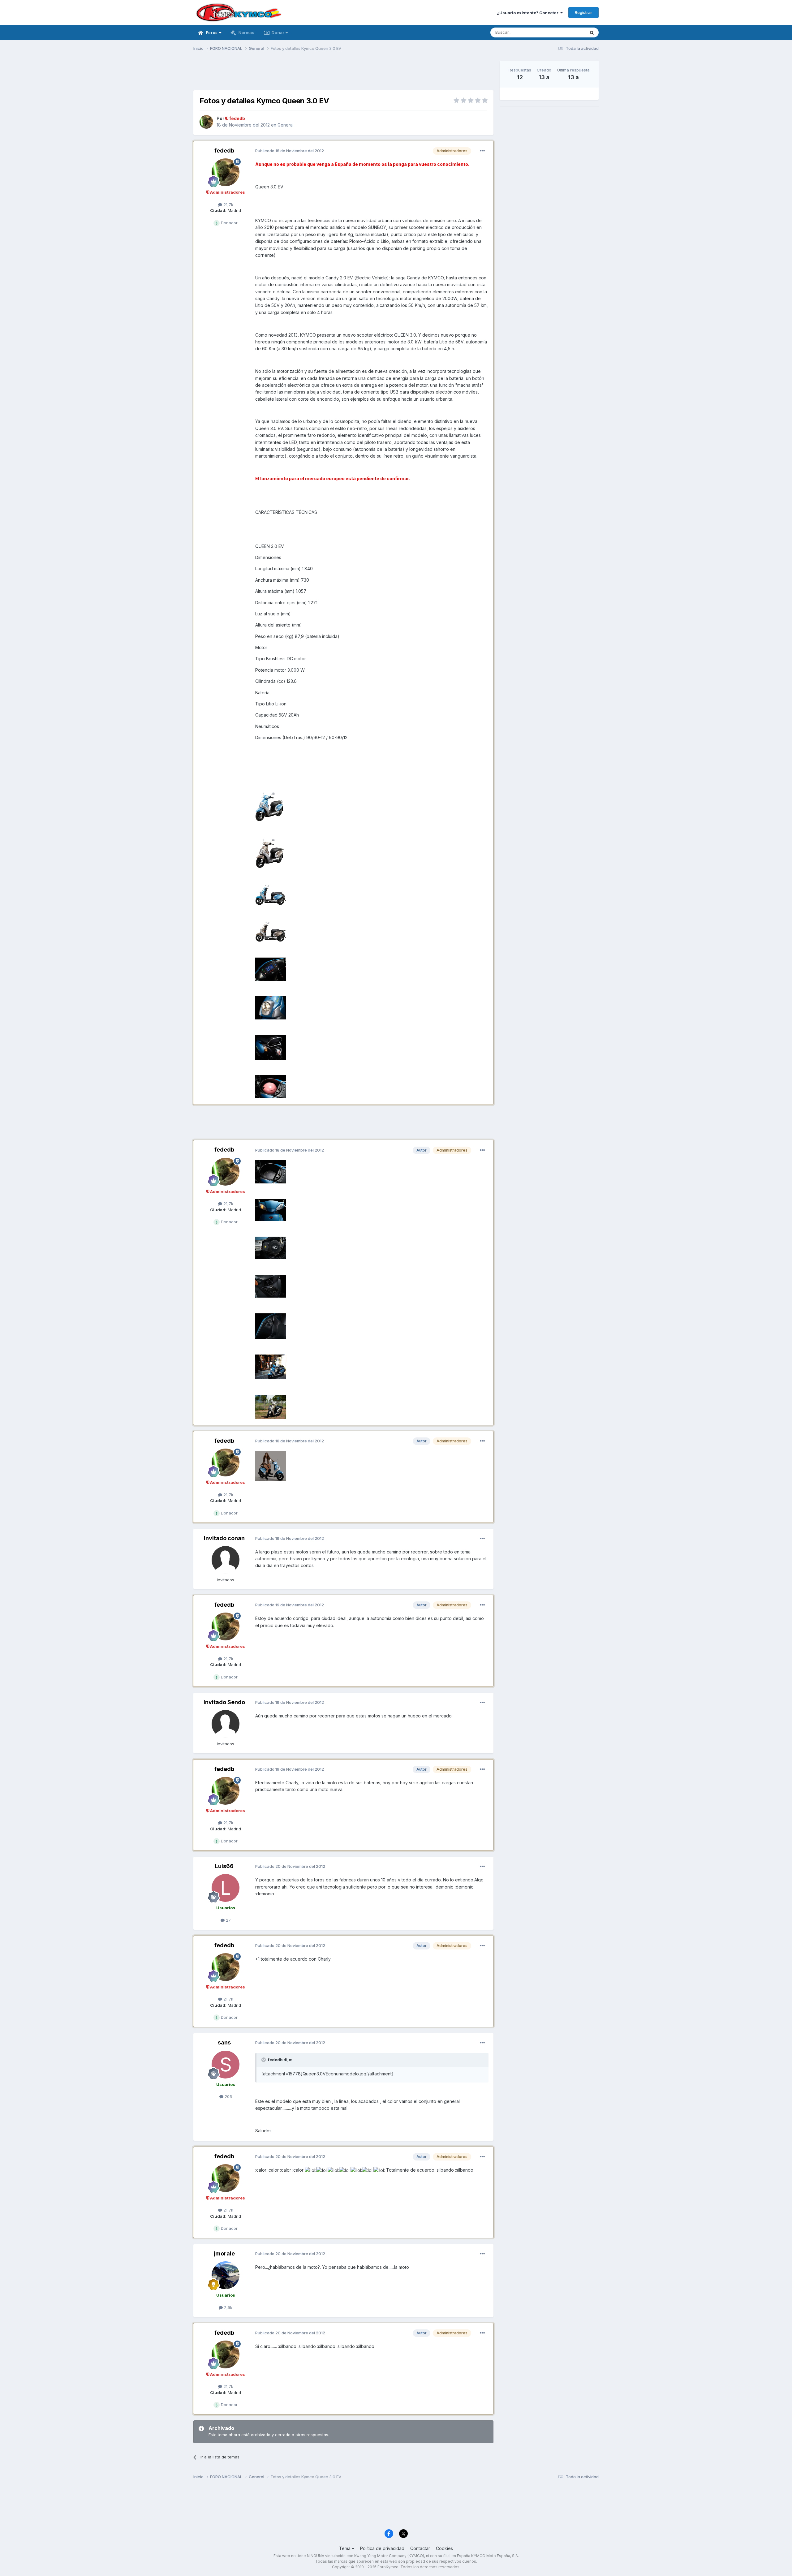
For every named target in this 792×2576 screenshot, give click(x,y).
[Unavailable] (270, 806)
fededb (224, 151)
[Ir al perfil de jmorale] (226, 2275)
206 (228, 2096)
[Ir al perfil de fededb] (206, 122)
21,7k (228, 205)
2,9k (228, 2307)
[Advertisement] (343, 75)
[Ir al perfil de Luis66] (226, 1888)
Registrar (583, 12)
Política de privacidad (382, 2548)
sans (224, 2042)
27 (228, 1920)
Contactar (420, 2548)
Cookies (444, 2548)
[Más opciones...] (482, 151)
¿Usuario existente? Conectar (529, 13)
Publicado (290, 151)
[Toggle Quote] (264, 2060)
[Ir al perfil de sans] (226, 2065)
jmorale (224, 2253)
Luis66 (224, 1866)
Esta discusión (564, 32)
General (286, 125)
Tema (345, 2548)
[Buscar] (592, 32)
